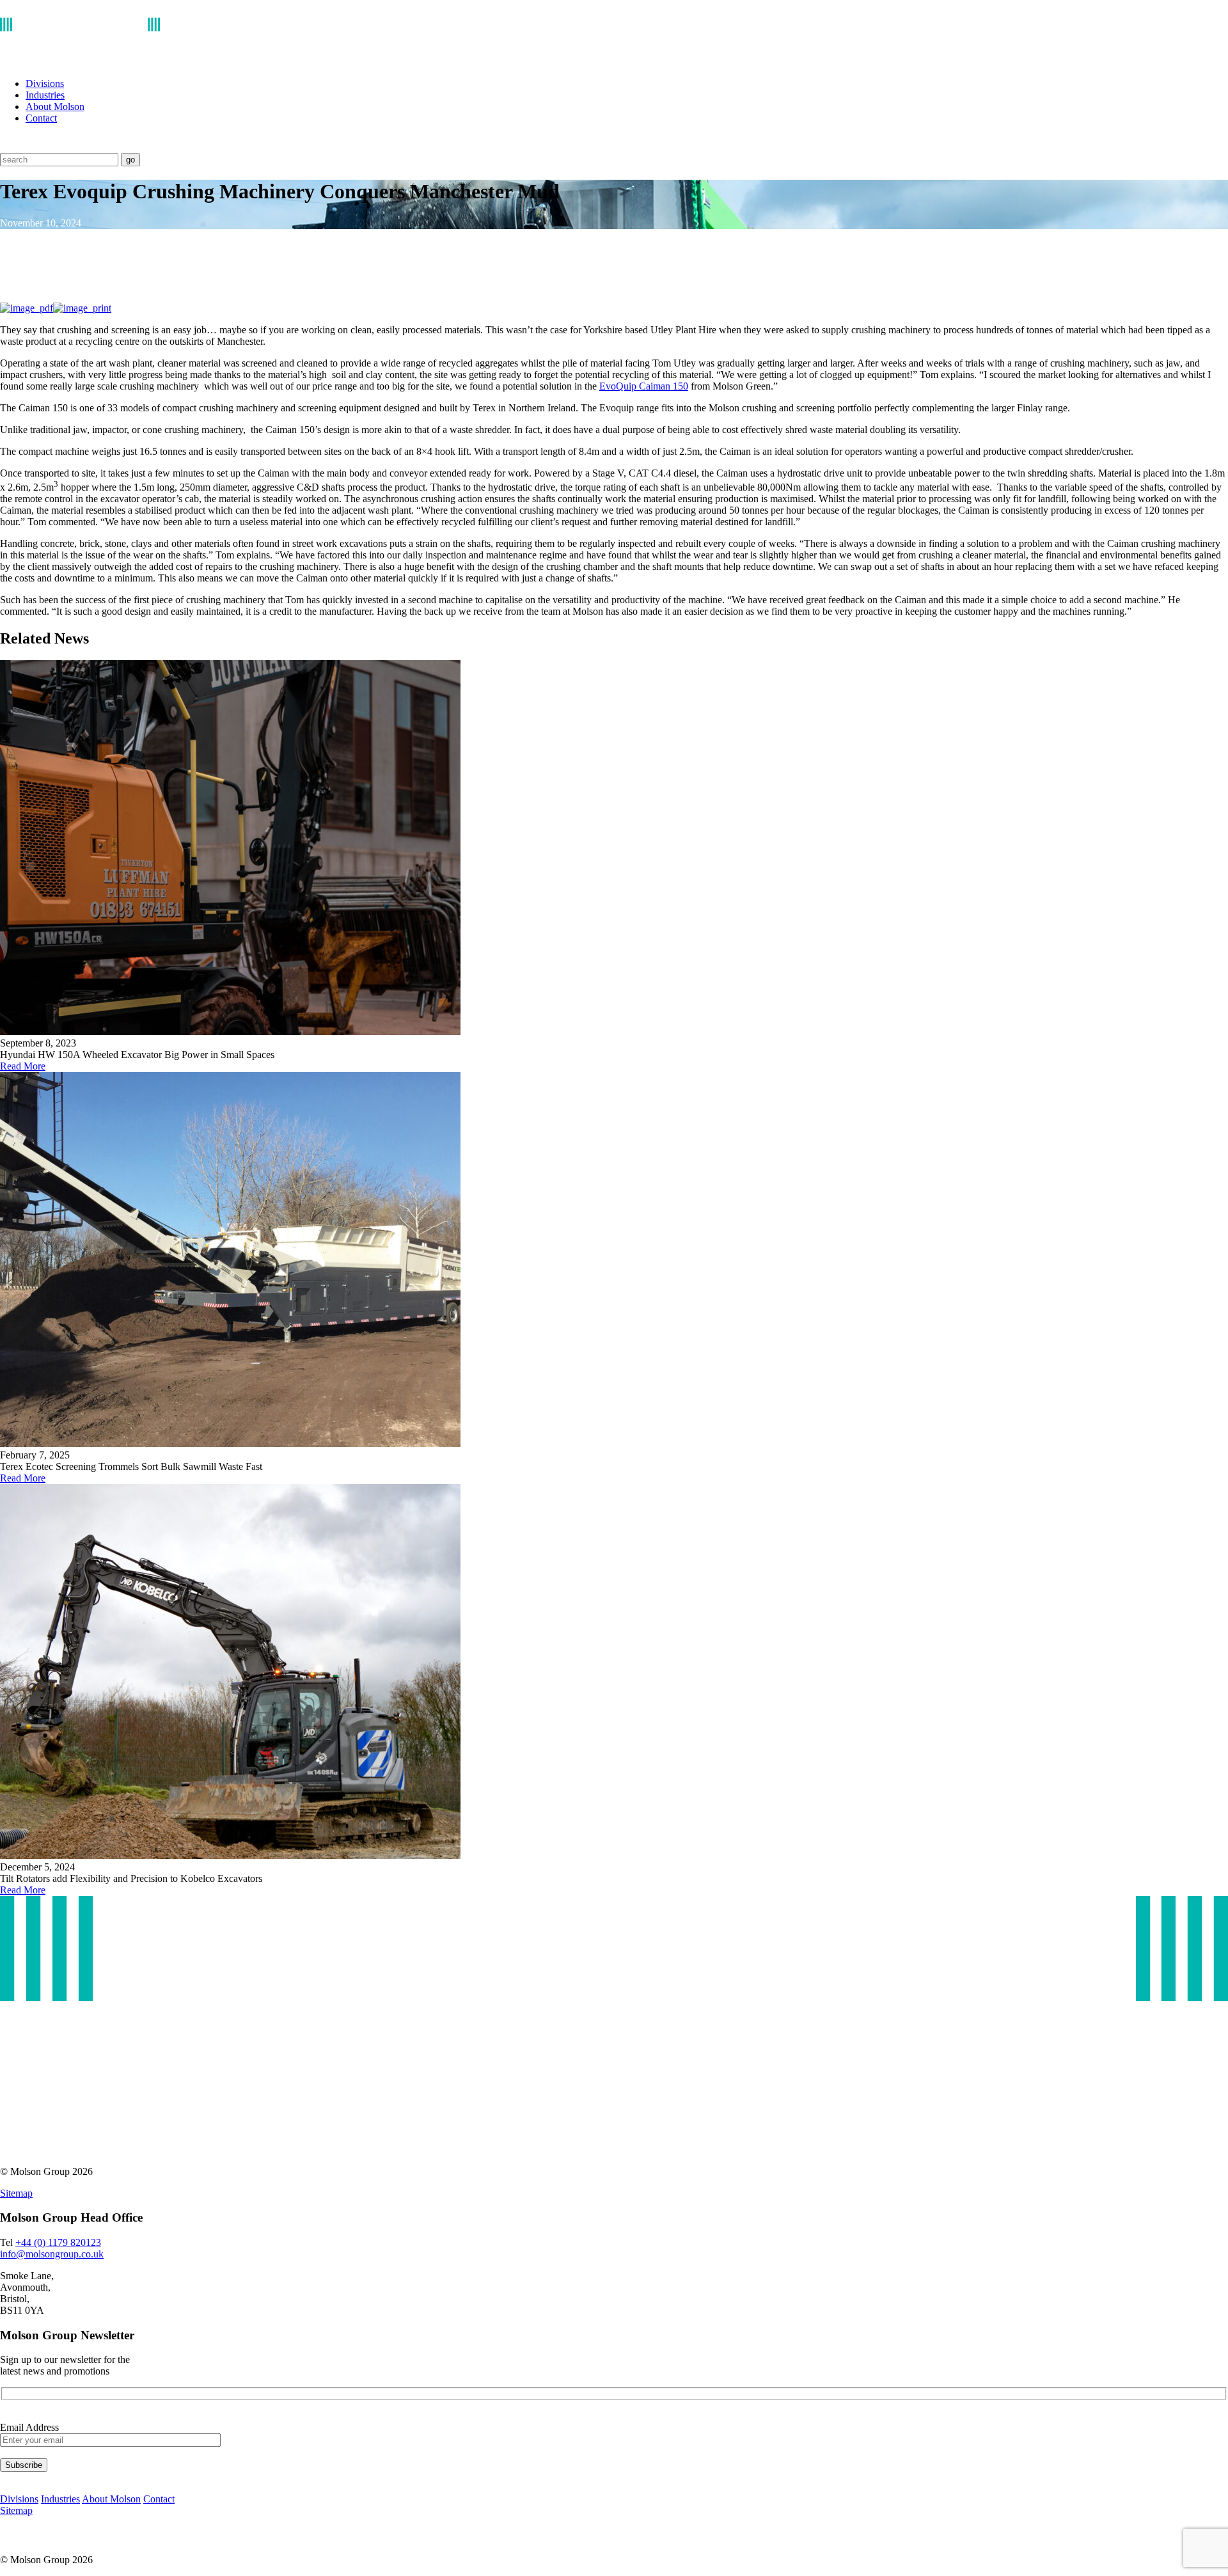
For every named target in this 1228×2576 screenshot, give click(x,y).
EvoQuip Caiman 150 (644, 386)
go (130, 160)
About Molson (55, 107)
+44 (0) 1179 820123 (58, 2242)
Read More (23, 1066)
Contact (41, 118)
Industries (45, 95)
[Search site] (8, 147)
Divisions (45, 83)
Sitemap (16, 2193)
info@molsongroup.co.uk (52, 2254)
